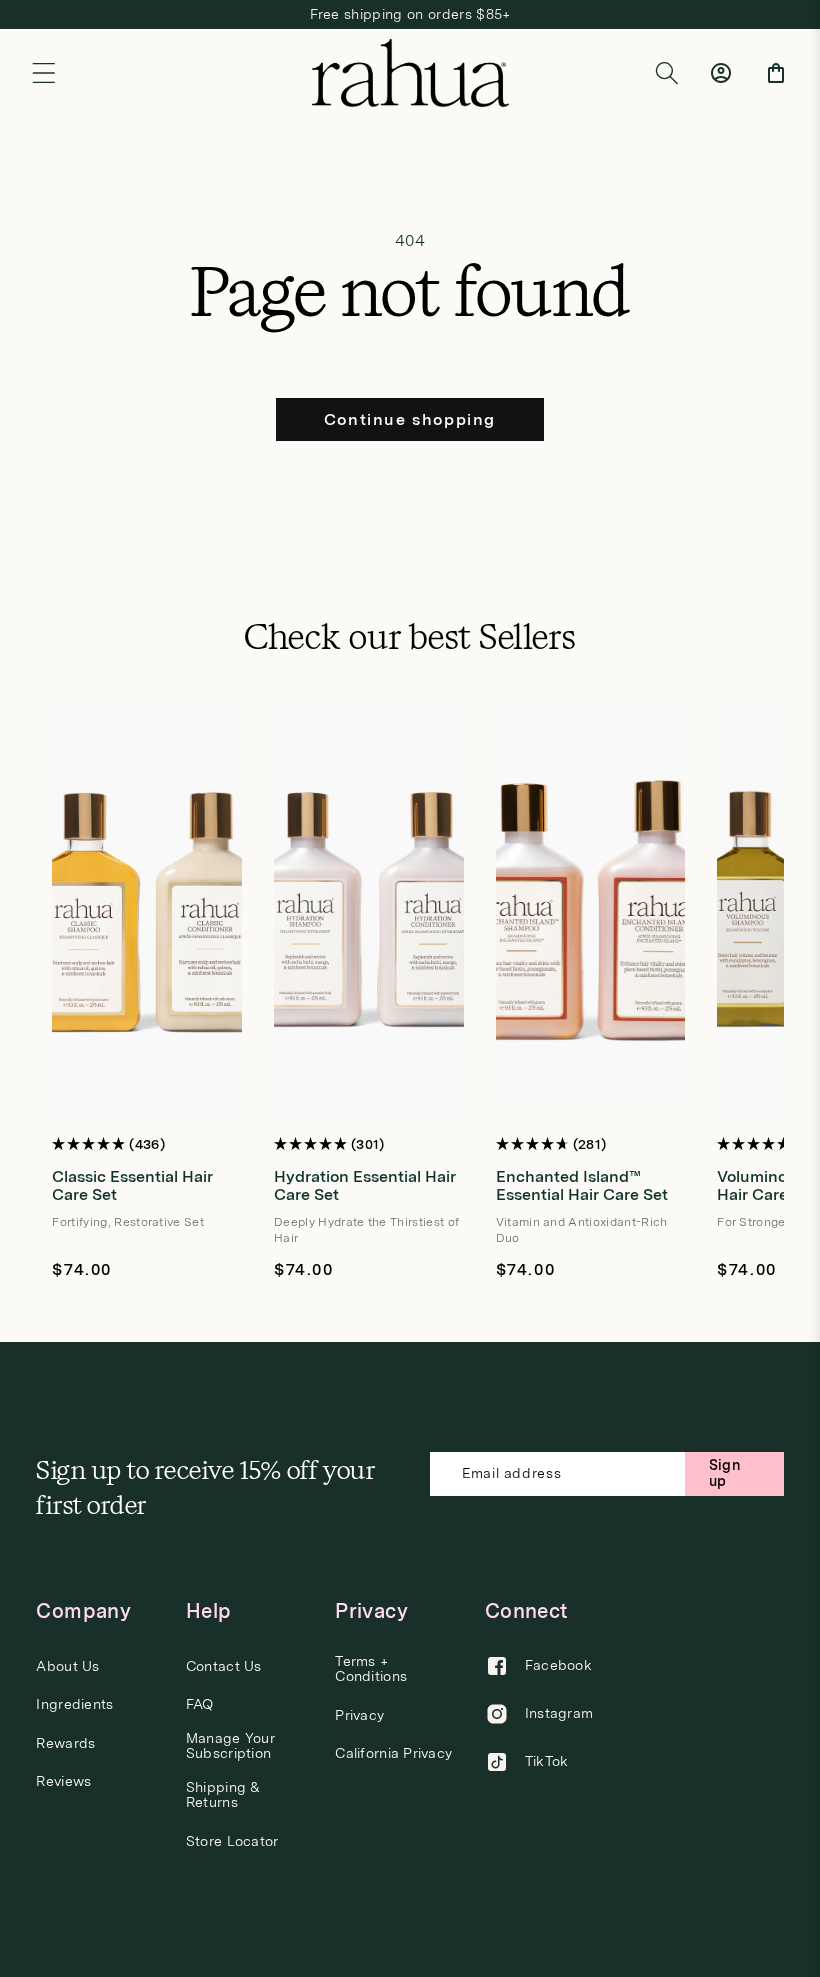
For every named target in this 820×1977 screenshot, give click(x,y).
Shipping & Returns (223, 1795)
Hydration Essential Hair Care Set (365, 1185)
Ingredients (74, 1704)
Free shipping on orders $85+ (410, 14)
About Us (67, 1666)
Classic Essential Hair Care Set (132, 1185)
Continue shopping (410, 419)
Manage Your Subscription (230, 1746)
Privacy (359, 1715)
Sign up (724, 1472)
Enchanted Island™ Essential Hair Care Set (582, 1185)
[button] (44, 73)
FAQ (200, 1704)
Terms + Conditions (371, 1669)
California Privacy (393, 1753)
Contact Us (224, 1666)
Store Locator (232, 1841)
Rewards (65, 1743)
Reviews (63, 1781)
